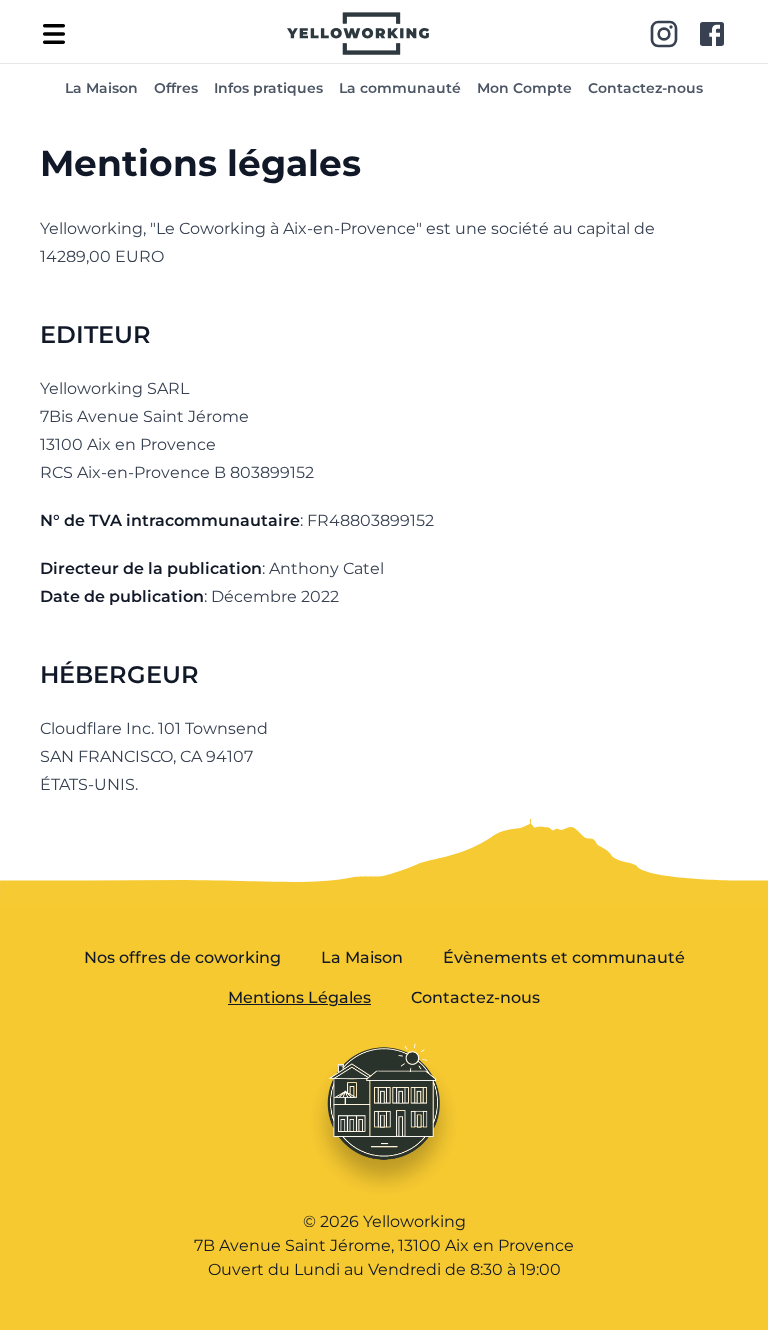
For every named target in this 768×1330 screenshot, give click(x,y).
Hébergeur (119, 674)
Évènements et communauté (564, 957)
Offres (176, 88)
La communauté (400, 88)
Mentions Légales (299, 997)
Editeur (95, 334)
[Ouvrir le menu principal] (54, 34)
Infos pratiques (268, 88)
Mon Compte (524, 88)
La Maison (101, 88)
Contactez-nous (645, 88)
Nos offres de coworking (182, 957)
